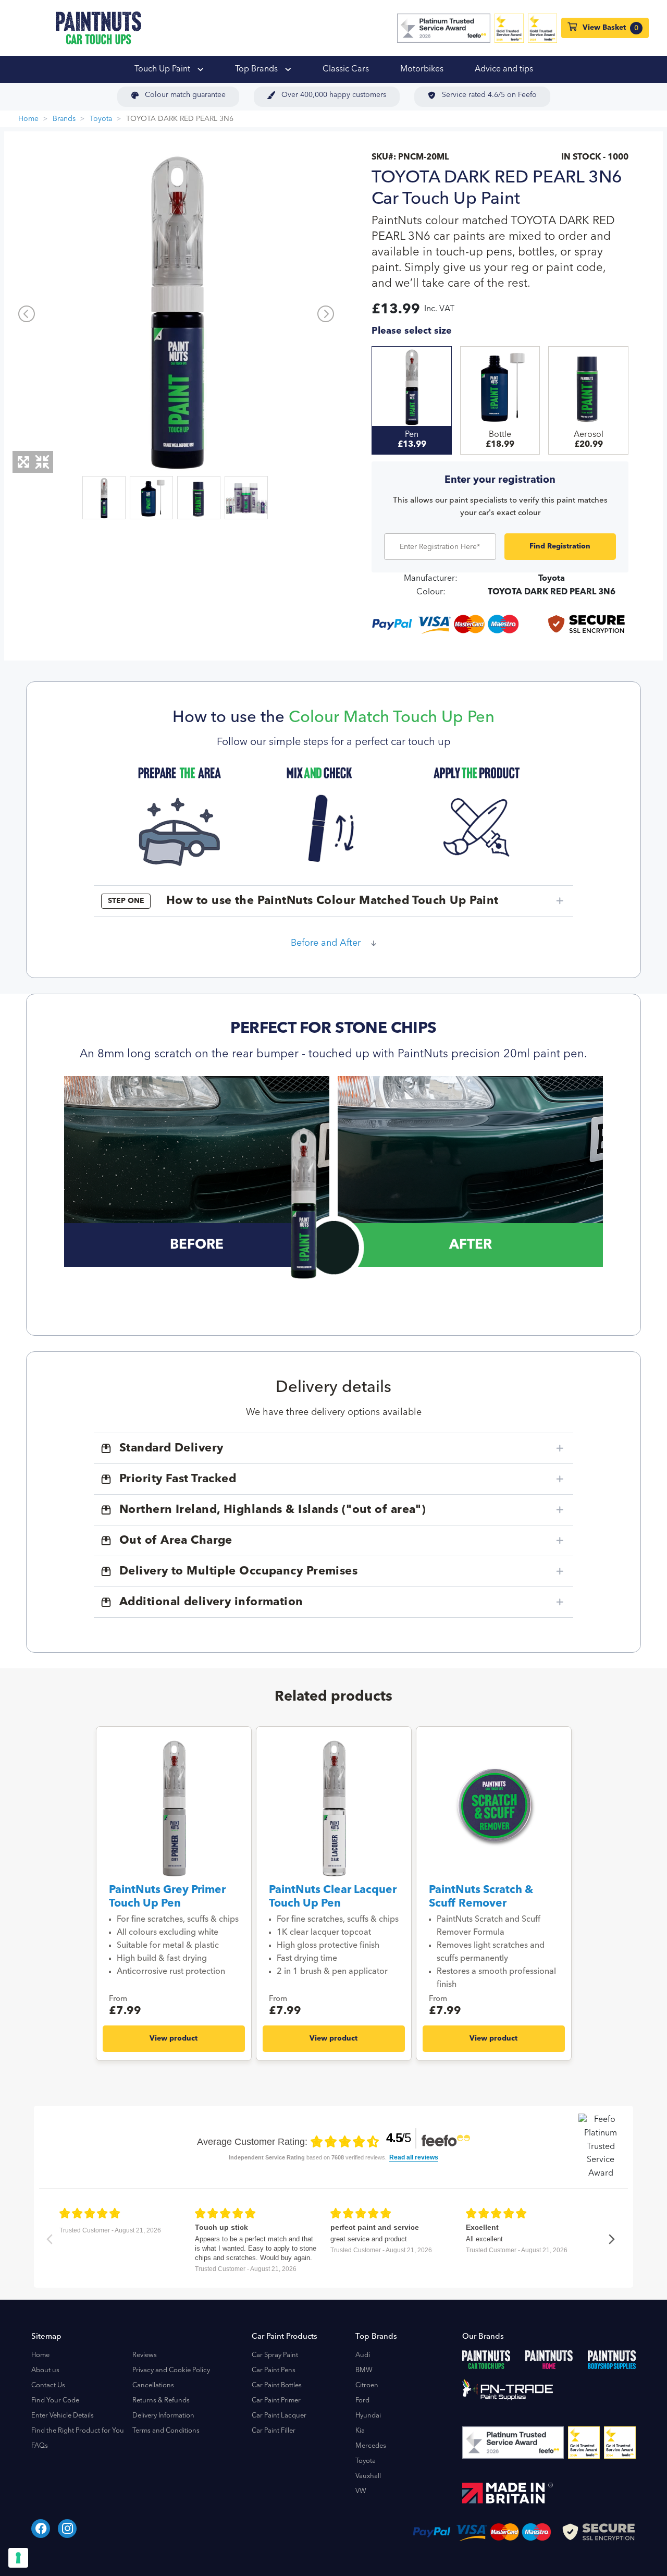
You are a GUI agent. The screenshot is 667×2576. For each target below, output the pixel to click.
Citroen (367, 2385)
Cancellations (153, 2385)
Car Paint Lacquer (279, 2416)
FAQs (40, 2446)
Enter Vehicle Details (63, 2416)
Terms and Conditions (166, 2431)
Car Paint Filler (274, 2431)
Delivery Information (163, 2416)
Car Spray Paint (275, 2355)
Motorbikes (422, 69)
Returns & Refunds (161, 2401)
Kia (360, 2431)
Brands (64, 119)
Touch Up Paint (163, 69)
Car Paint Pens (274, 2370)
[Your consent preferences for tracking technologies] (18, 2558)
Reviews (145, 2355)
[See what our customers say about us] (444, 28)
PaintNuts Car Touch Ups (98, 28)
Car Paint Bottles (277, 2385)
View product (174, 2038)
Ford (362, 2401)
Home (28, 119)
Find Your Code (55, 2401)
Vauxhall (368, 2476)
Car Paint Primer (276, 2401)
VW (361, 2491)
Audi (363, 2355)
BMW (364, 2370)
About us (45, 2370)
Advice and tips (504, 69)
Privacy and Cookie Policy (171, 2370)
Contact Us (48, 2385)
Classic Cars (346, 69)
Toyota (101, 119)
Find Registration (560, 546)
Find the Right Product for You (78, 2431)
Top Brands (257, 69)
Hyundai (368, 2416)
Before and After (326, 943)
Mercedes (371, 2446)
